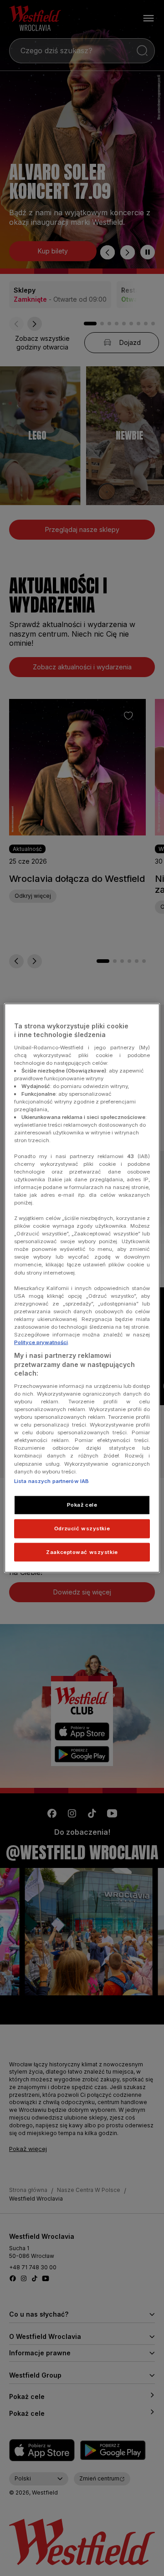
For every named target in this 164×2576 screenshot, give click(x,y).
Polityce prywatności (41, 1342)
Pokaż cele (82, 1504)
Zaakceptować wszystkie (82, 1552)
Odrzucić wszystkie (82, 1528)
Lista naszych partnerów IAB (51, 1481)
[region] (82, 1288)
